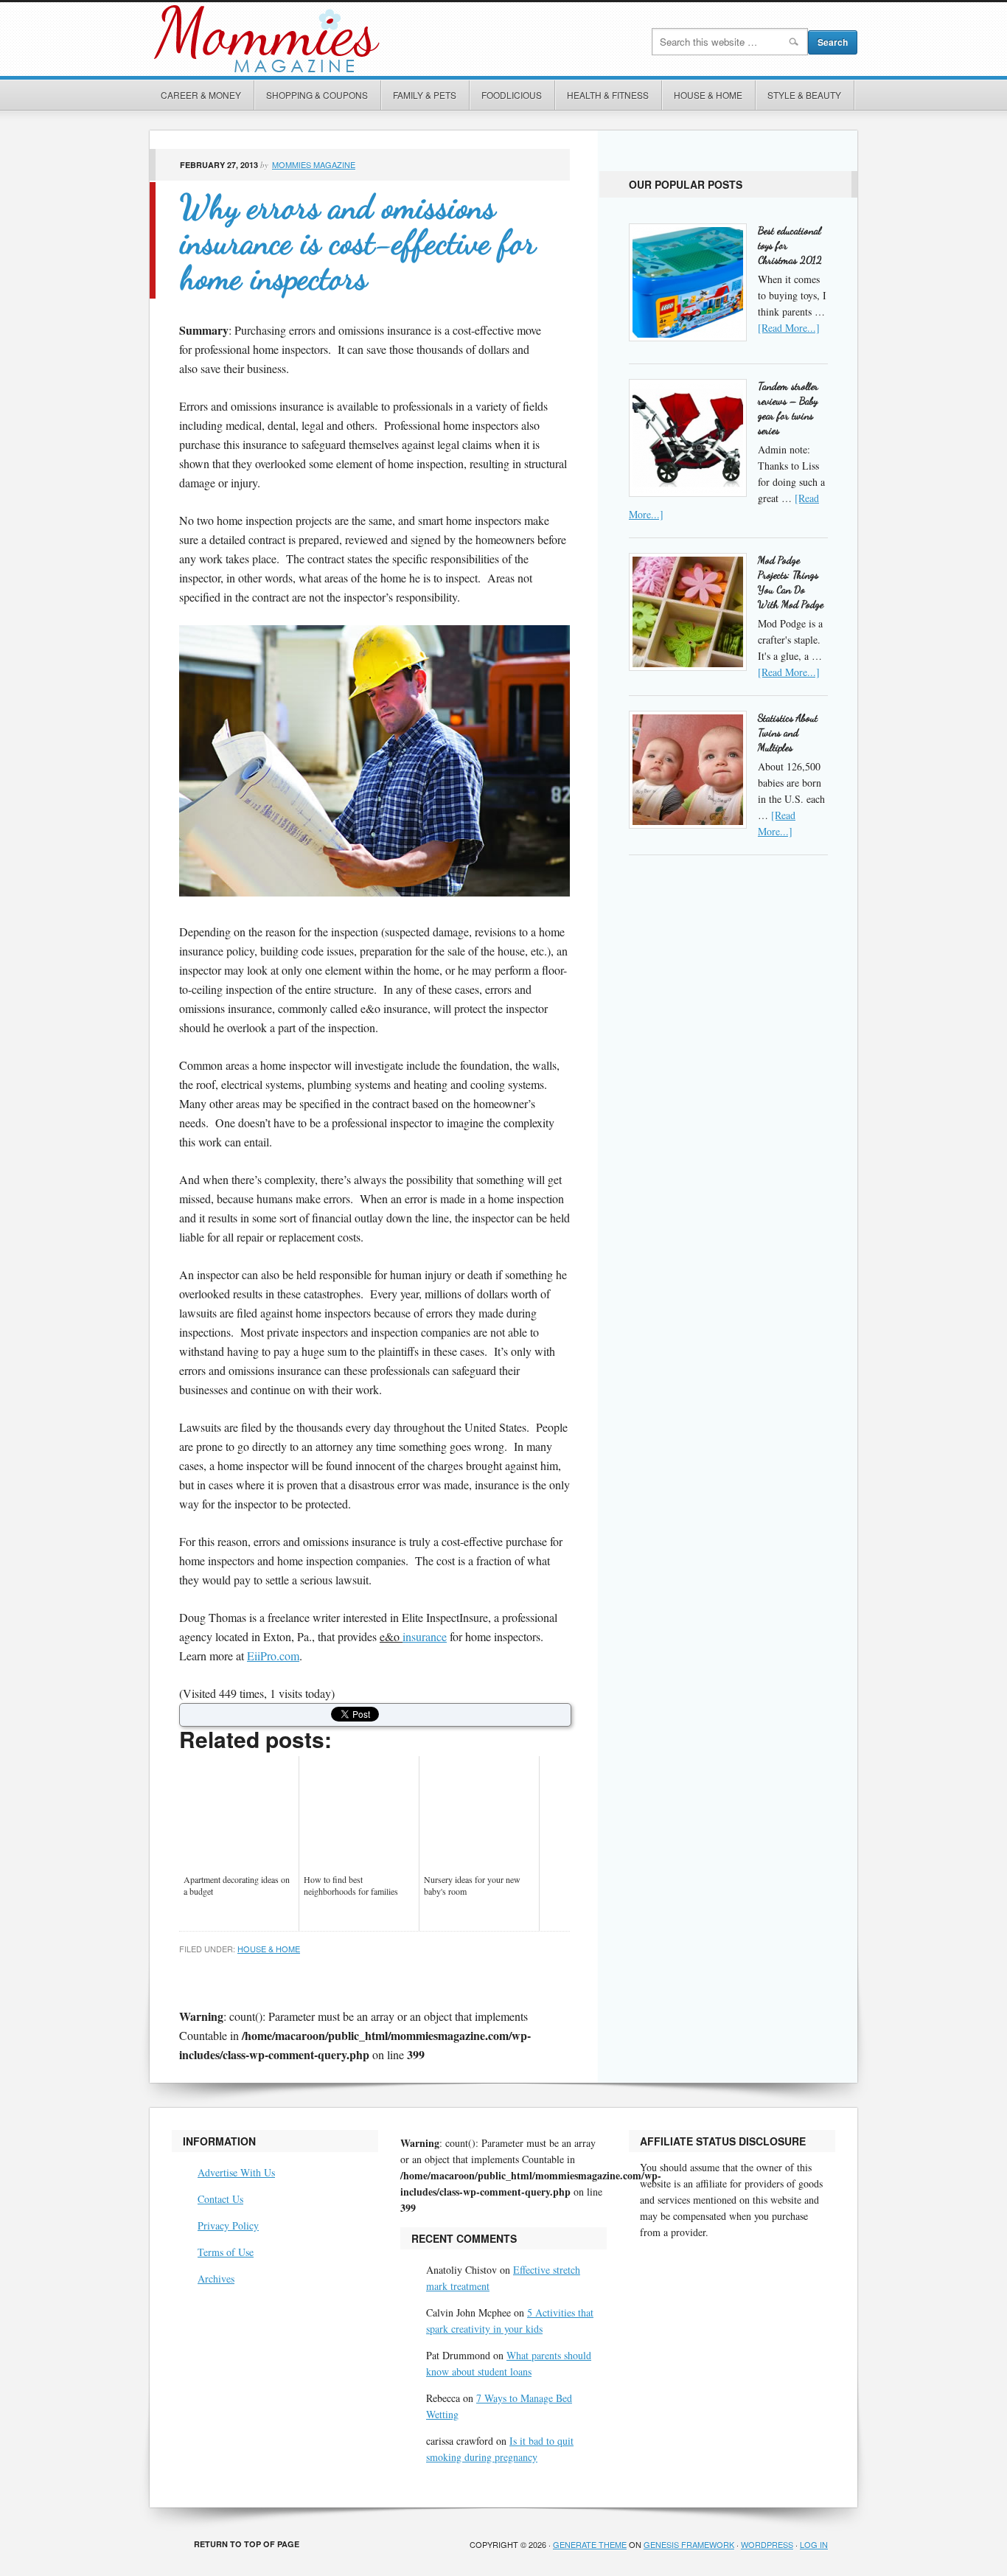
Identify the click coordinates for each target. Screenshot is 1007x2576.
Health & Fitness (608, 95)
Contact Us (220, 2199)
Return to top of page (247, 2544)
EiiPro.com (273, 1656)
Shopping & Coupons (317, 95)
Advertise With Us (236, 2172)
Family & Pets (425, 95)
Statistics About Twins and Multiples (788, 732)
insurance (425, 1636)
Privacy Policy (228, 2225)
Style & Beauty (804, 95)
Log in (814, 2544)
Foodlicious (512, 95)
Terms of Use (226, 2252)
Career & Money (201, 95)
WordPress (767, 2544)
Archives (216, 2279)
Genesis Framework (689, 2544)
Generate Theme (590, 2544)
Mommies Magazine (316, 39)
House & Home (708, 95)
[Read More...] (789, 328)
